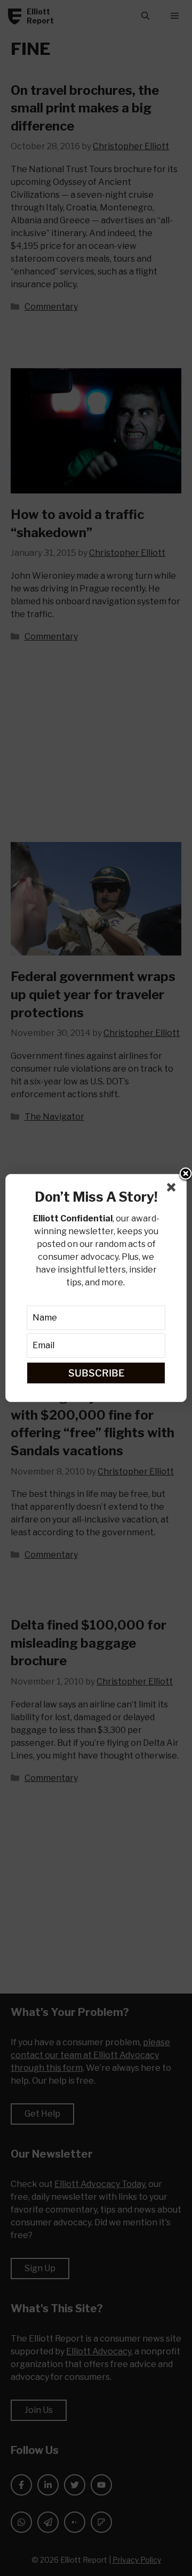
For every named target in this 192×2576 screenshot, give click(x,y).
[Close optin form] (173, 1189)
